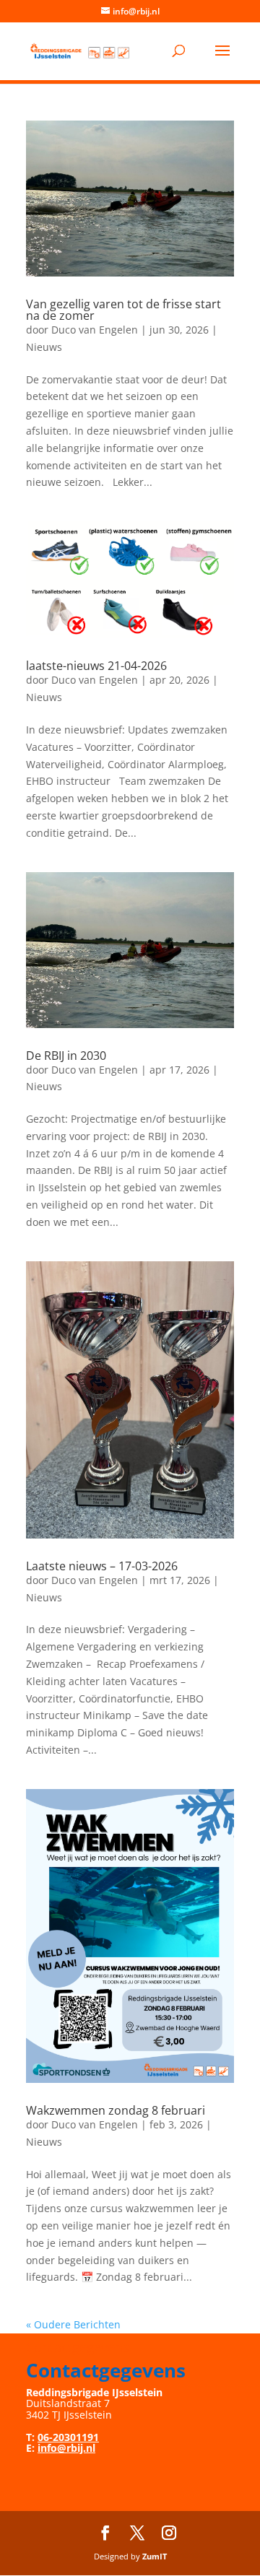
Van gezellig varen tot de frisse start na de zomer (123, 310)
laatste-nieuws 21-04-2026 (96, 666)
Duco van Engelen (95, 330)
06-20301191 (68, 2437)
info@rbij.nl (66, 2448)
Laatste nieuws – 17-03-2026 (102, 1566)
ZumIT (155, 2556)
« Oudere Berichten (73, 2324)
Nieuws (44, 347)
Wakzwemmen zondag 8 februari (116, 2110)
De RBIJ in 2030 (66, 1056)
